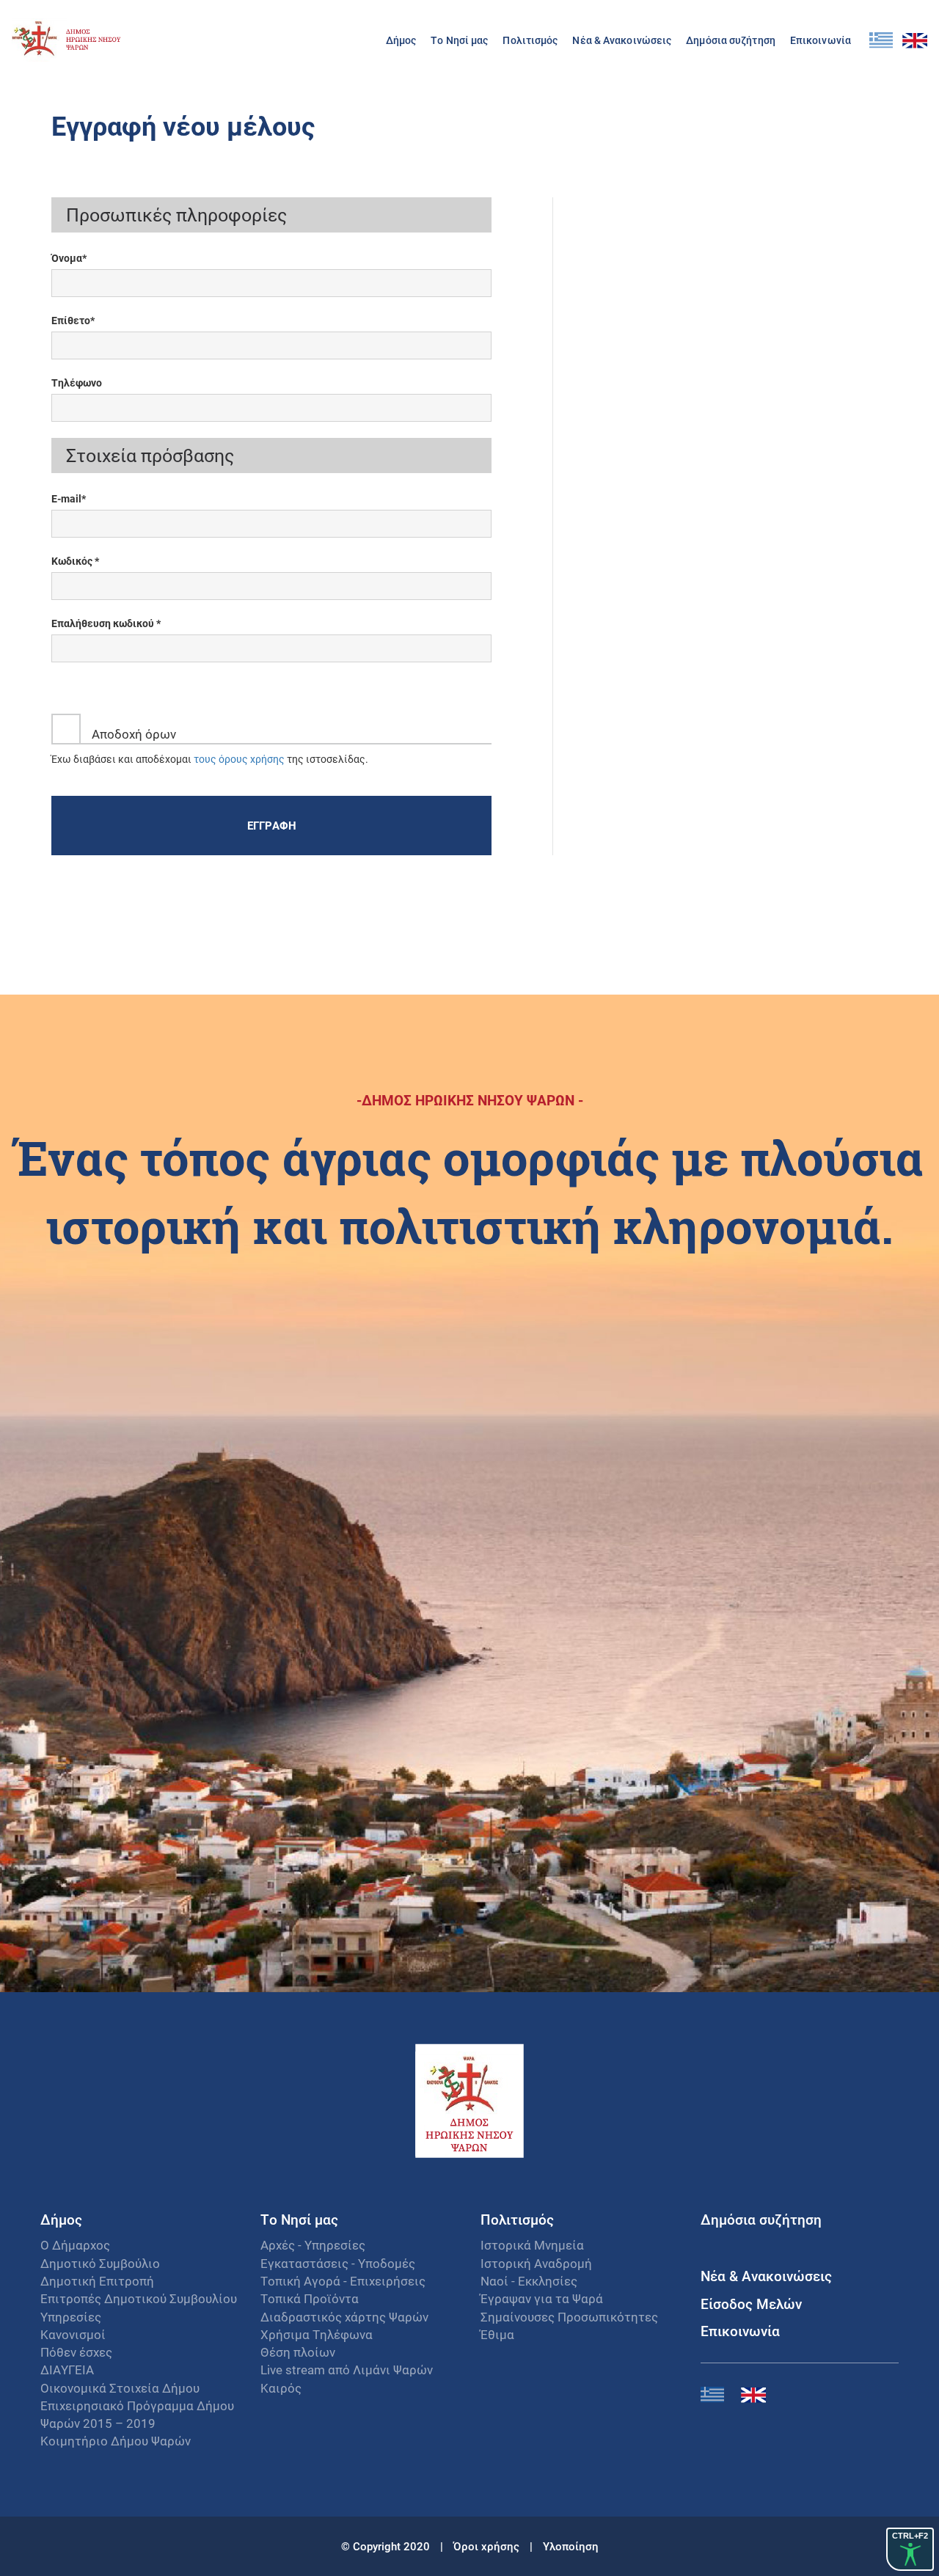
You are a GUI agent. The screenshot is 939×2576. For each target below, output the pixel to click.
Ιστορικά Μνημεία (532, 2245)
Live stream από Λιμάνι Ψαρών (347, 2370)
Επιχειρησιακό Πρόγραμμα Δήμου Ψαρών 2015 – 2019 (137, 2414)
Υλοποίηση (571, 2546)
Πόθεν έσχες (76, 2352)
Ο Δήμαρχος (75, 2245)
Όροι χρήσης (488, 2546)
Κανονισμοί (73, 2334)
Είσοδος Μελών (751, 2304)
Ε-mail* (69, 498)
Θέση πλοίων (298, 2352)
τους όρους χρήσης (239, 759)
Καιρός (281, 2388)
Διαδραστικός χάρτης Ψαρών (344, 2317)
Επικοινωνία (821, 40)
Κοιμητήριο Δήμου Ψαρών (116, 2441)
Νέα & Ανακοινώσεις (622, 40)
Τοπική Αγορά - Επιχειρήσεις (343, 2281)
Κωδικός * (75, 561)
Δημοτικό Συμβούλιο (100, 2263)
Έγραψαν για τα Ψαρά (542, 2298)
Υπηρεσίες (71, 2317)
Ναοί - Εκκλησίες (529, 2281)
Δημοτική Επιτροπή (97, 2281)
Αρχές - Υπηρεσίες (313, 2245)
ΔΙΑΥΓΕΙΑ (67, 2370)
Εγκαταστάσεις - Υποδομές (338, 2263)
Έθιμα (497, 2334)
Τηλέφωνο (77, 383)
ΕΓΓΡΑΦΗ (272, 825)
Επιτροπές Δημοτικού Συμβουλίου (139, 2298)
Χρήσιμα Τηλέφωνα (317, 2334)
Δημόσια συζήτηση (731, 40)
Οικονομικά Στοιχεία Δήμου (120, 2388)
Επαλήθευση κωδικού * (106, 623)
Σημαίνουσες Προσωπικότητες (569, 2317)
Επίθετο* (73, 320)
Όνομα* (69, 258)
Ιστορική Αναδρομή (536, 2263)
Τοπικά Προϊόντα (310, 2298)
